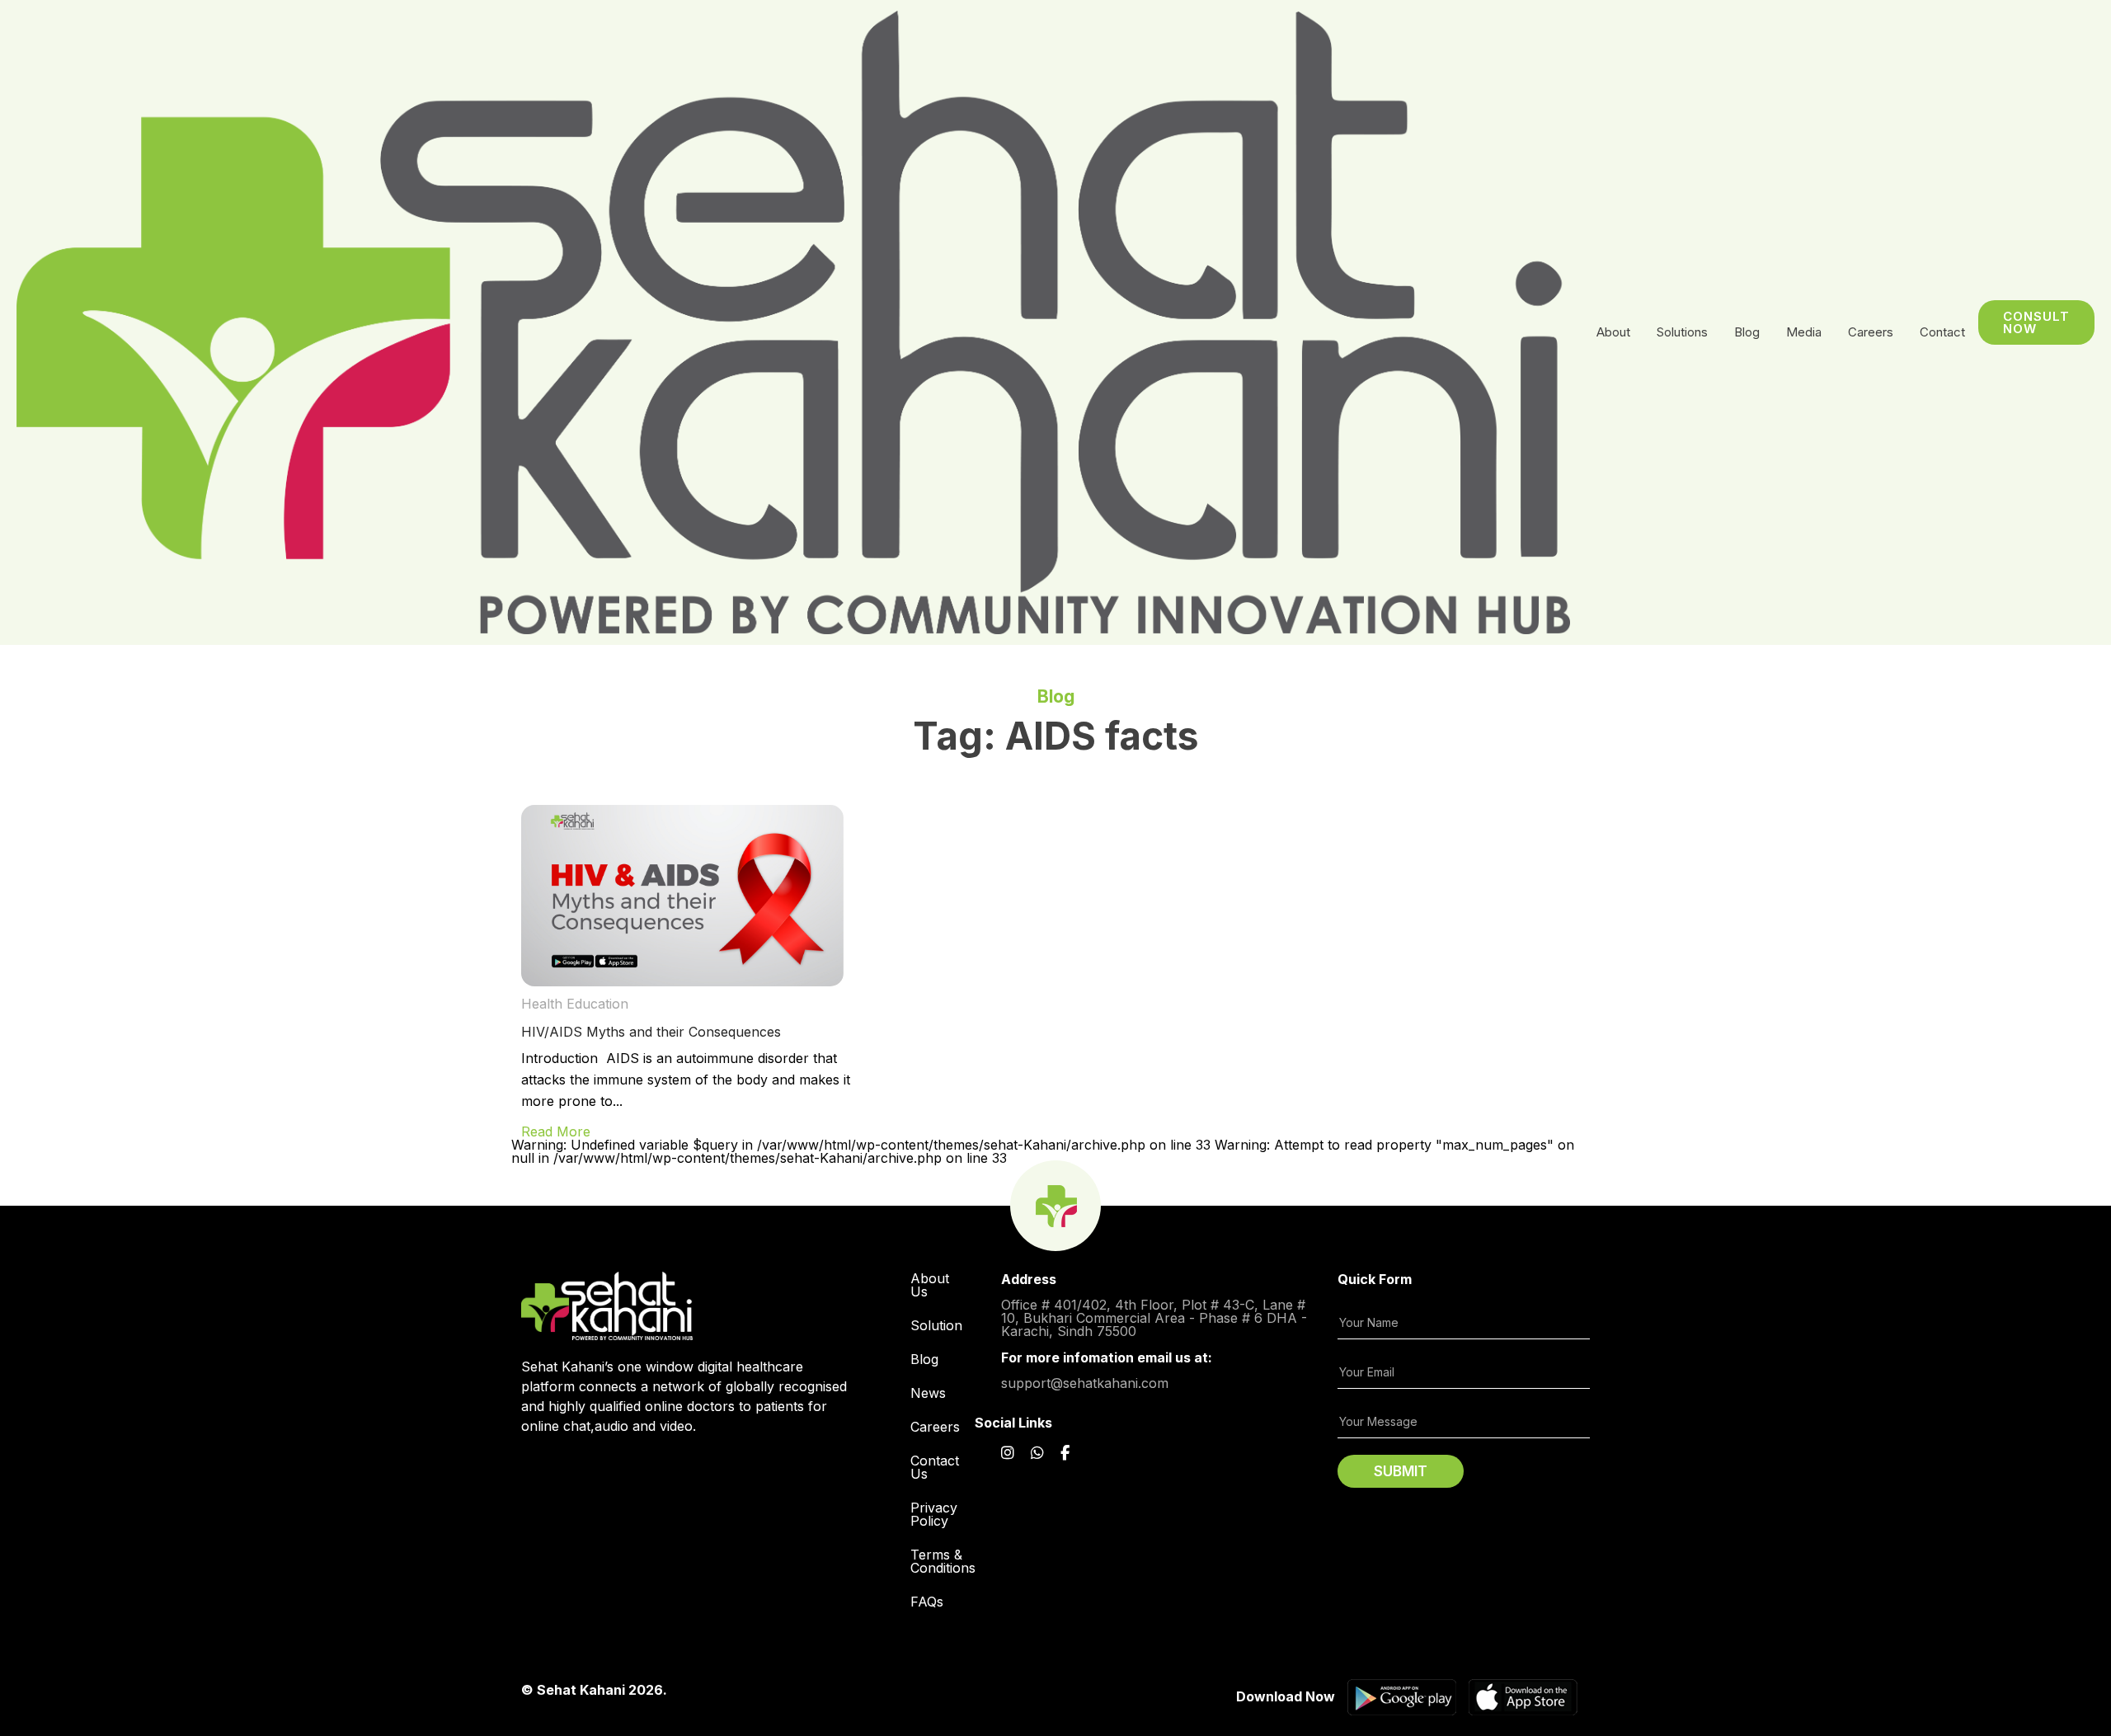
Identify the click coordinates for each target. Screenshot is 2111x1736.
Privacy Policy (934, 1514)
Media (1804, 332)
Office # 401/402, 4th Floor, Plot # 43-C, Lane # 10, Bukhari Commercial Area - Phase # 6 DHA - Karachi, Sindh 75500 (1154, 1317)
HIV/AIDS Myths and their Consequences (651, 1032)
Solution (936, 1325)
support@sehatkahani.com (1085, 1382)
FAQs (927, 1602)
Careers (935, 1427)
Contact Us (935, 1467)
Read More (556, 1131)
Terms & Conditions (943, 1561)
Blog (1747, 332)
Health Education (575, 1004)
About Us (930, 1285)
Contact (1942, 332)
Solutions (1682, 332)
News (928, 1393)
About (1613, 332)
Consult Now (2036, 322)
